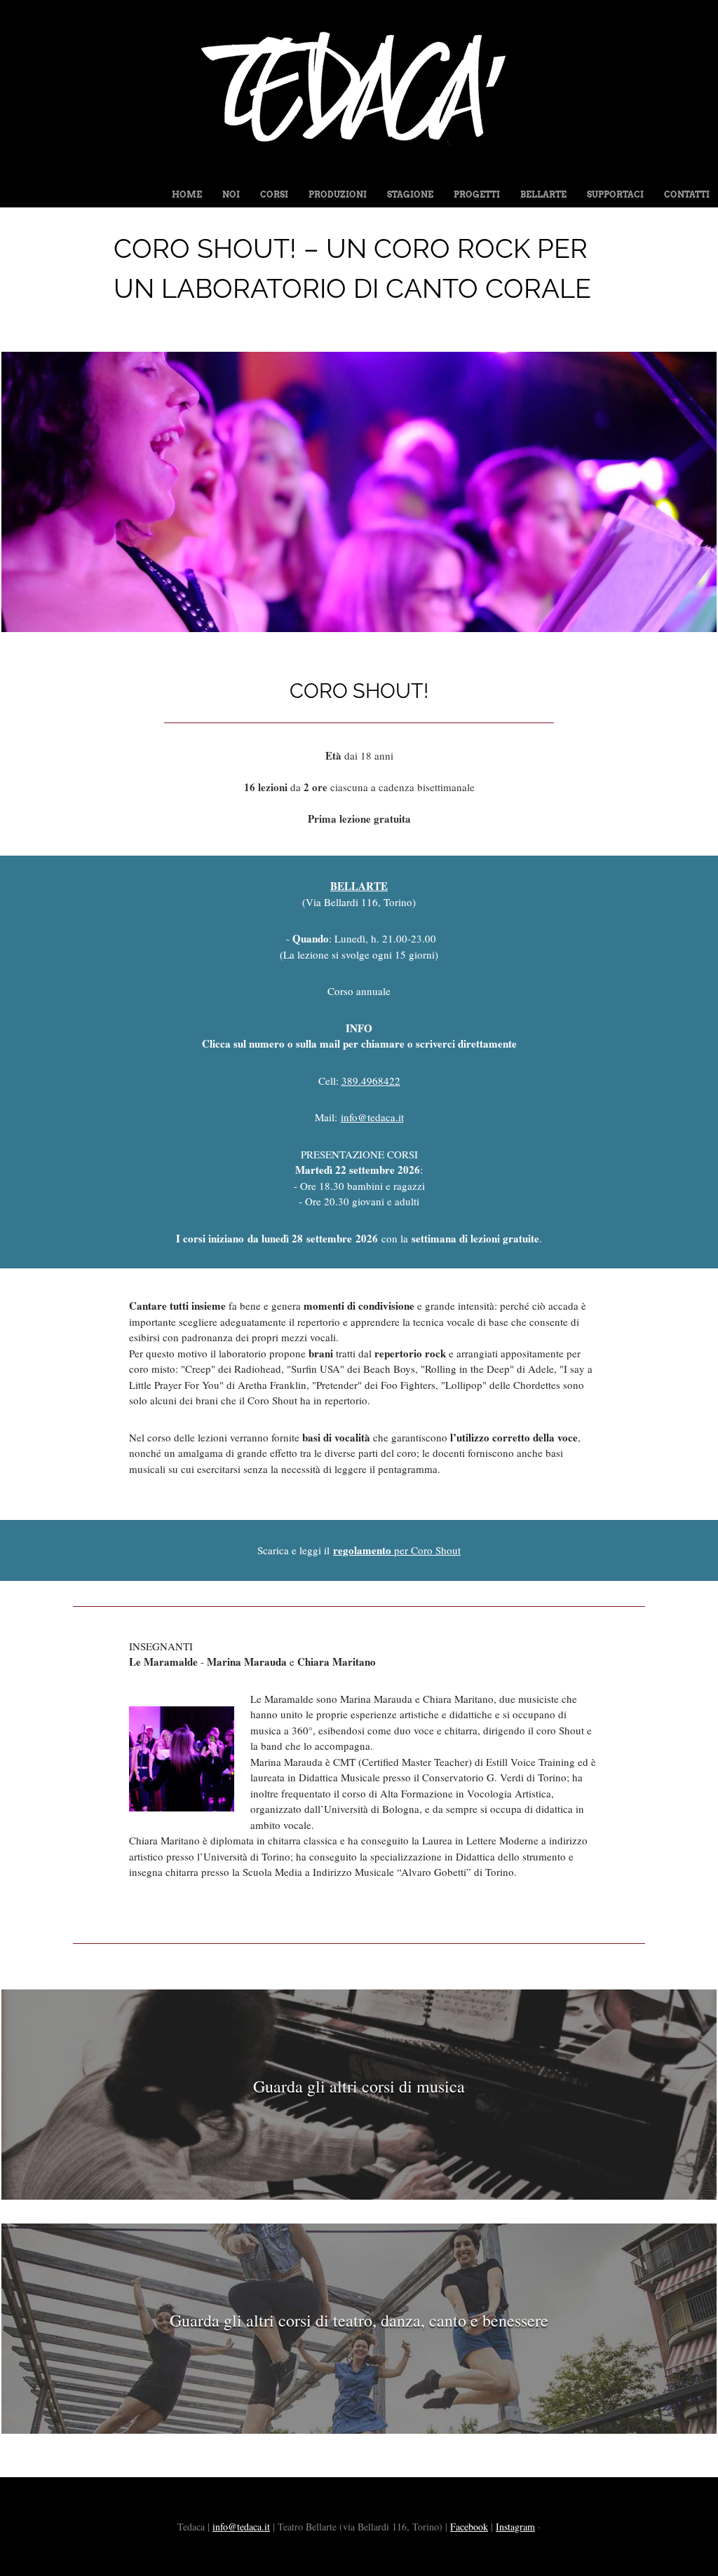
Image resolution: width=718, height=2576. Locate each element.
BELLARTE (359, 886)
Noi (231, 194)
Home (187, 194)
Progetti (477, 194)
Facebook (469, 2527)
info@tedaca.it (241, 2527)
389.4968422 (371, 1081)
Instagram (515, 2527)
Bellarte (543, 194)
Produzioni (338, 194)
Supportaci (615, 194)
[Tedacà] (359, 170)
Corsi (274, 194)
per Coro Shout (397, 1550)
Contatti (687, 194)
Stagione (410, 194)
